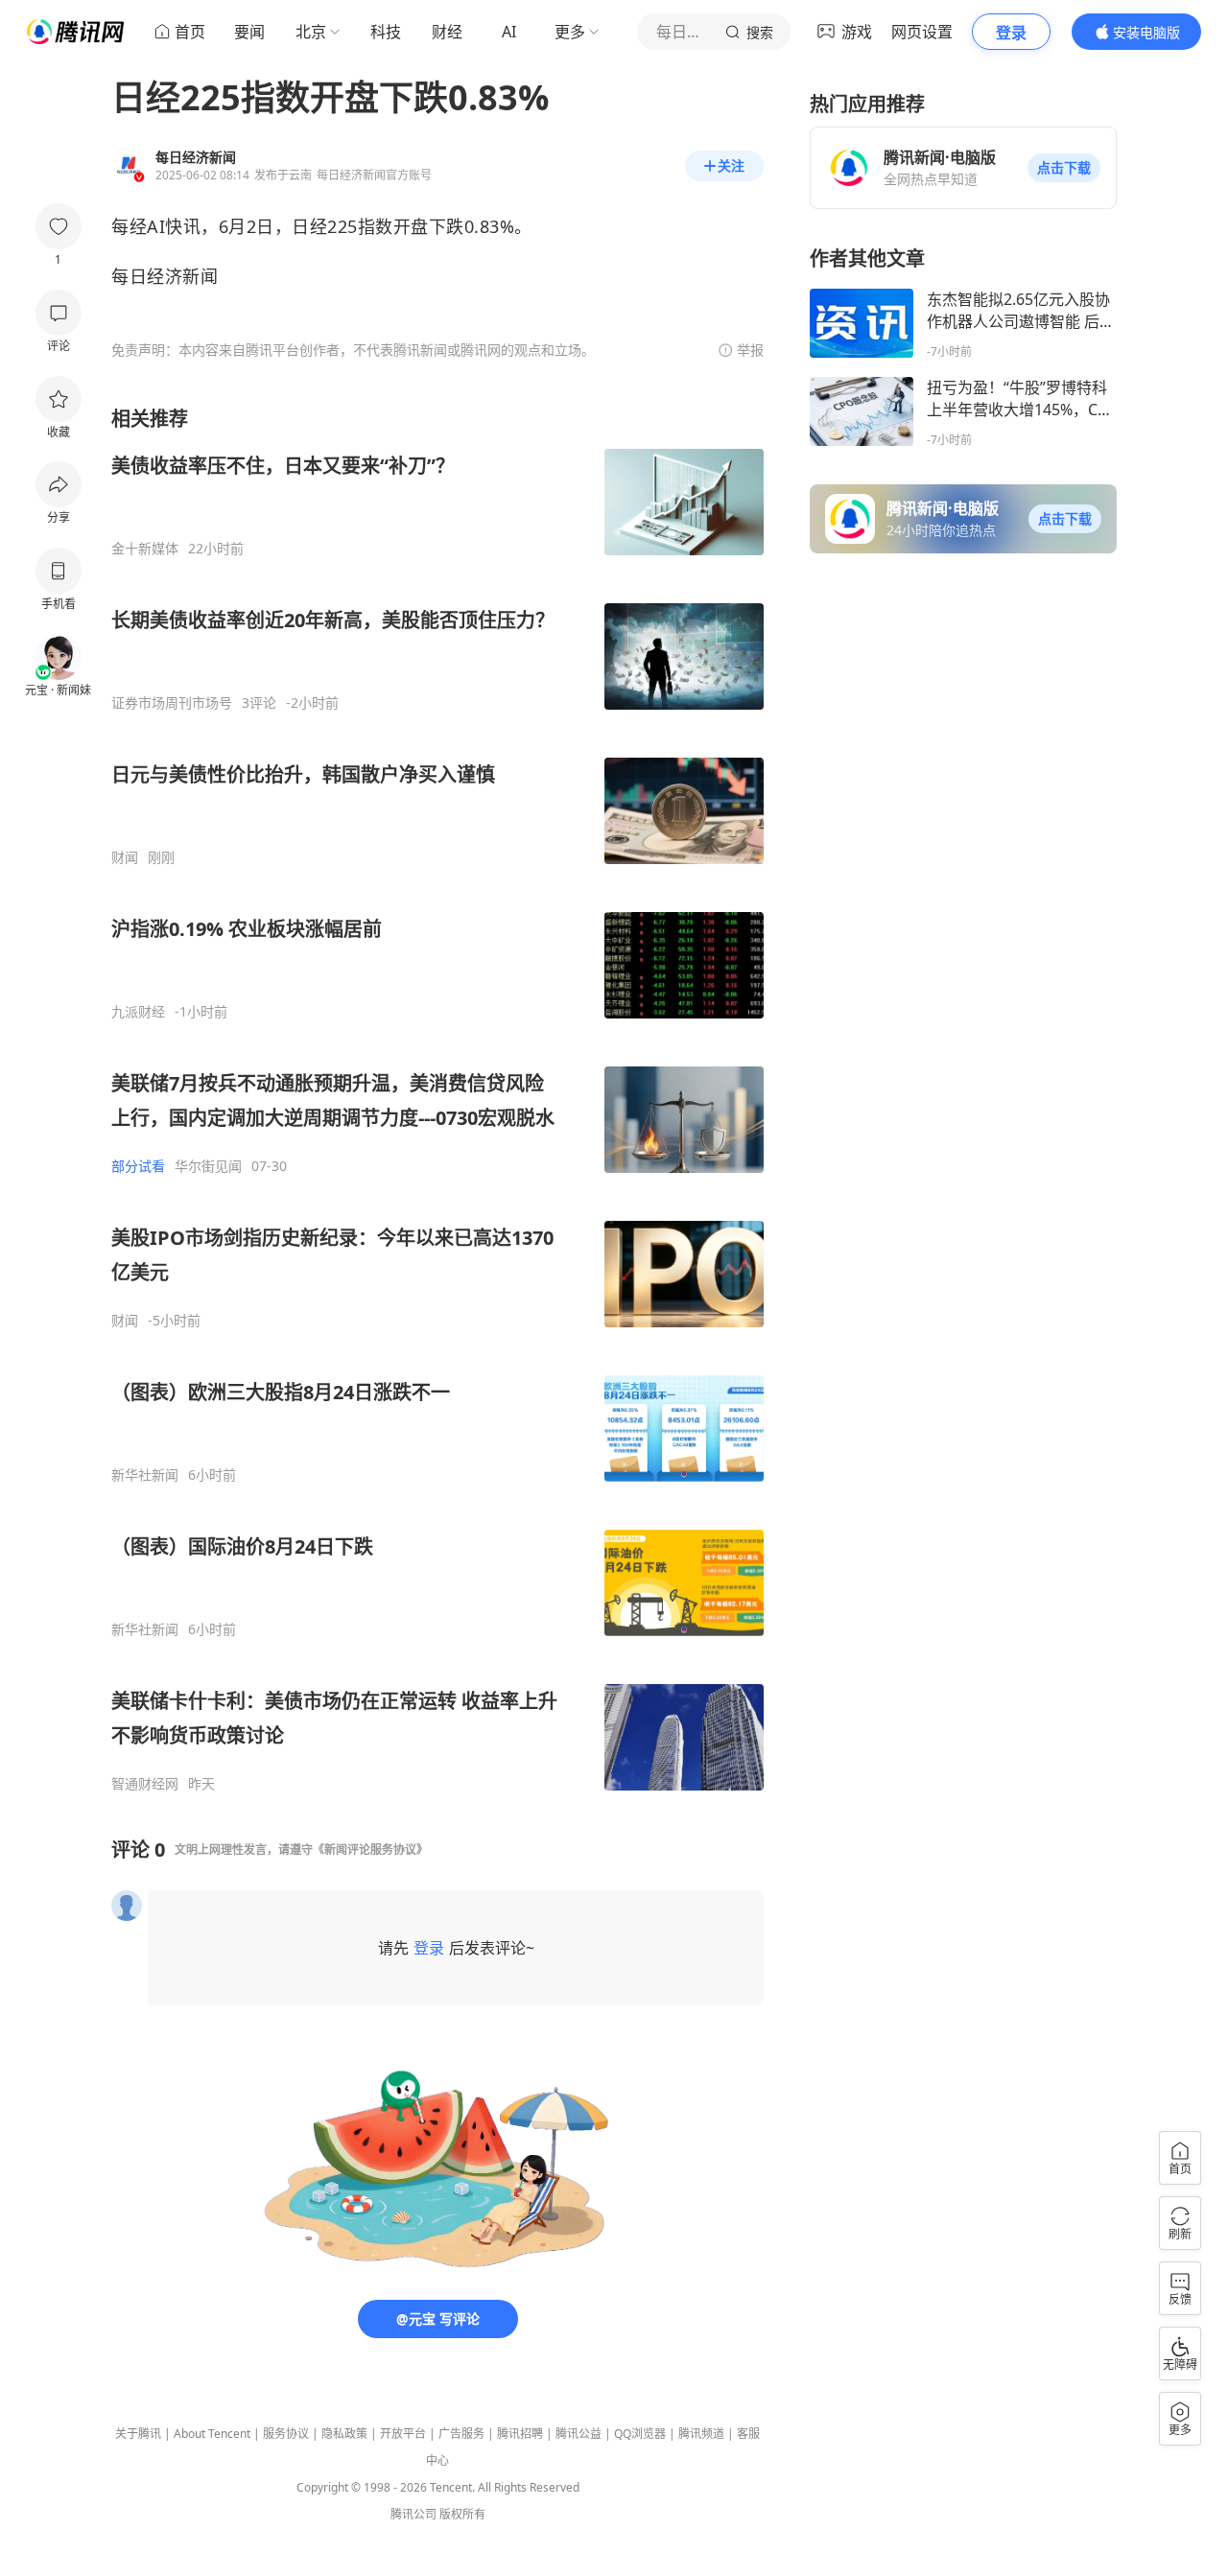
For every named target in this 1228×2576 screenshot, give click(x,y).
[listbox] (437, 1099)
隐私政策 (344, 2434)
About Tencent (212, 2434)
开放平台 (403, 2434)
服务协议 (286, 2434)
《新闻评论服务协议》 (370, 1850)
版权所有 (462, 2514)
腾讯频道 (701, 2434)
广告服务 (461, 2434)
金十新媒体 (145, 549)
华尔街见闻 (208, 1166)
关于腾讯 (138, 2434)
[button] (1064, 168)
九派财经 (138, 1012)
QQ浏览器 (640, 2434)
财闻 (125, 857)
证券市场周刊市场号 (172, 703)
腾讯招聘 (520, 2434)
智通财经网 (145, 1784)
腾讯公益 (579, 2434)
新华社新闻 (145, 1475)
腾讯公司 (413, 2514)
